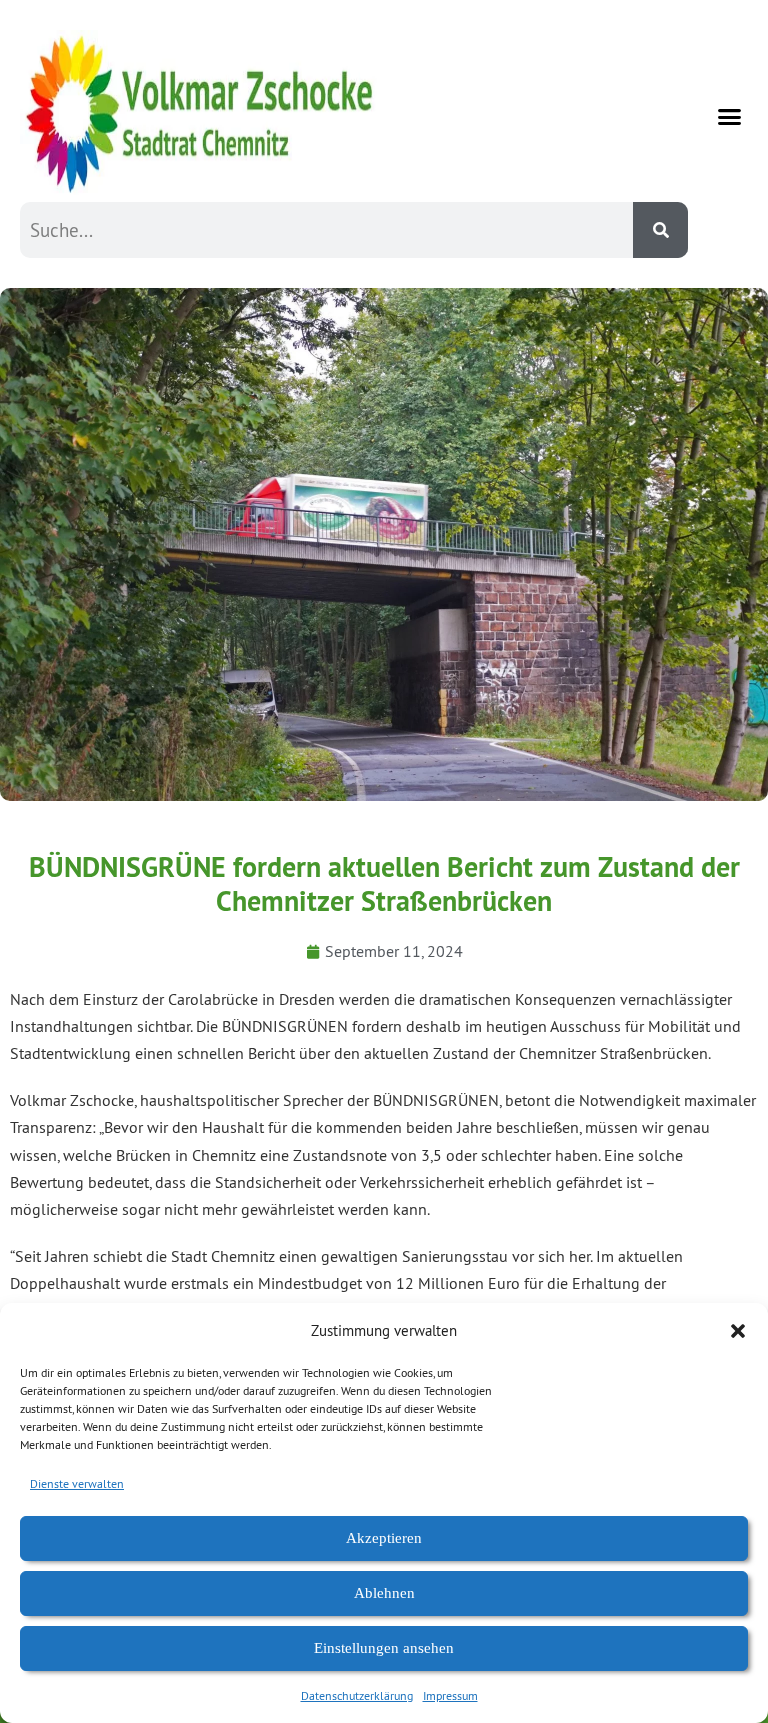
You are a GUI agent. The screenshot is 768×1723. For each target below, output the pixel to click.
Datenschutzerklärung (357, 1695)
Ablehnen (384, 1593)
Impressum (450, 1695)
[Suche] (660, 230)
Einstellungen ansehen (384, 1648)
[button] (738, 1331)
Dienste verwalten (77, 1483)
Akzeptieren (384, 1538)
